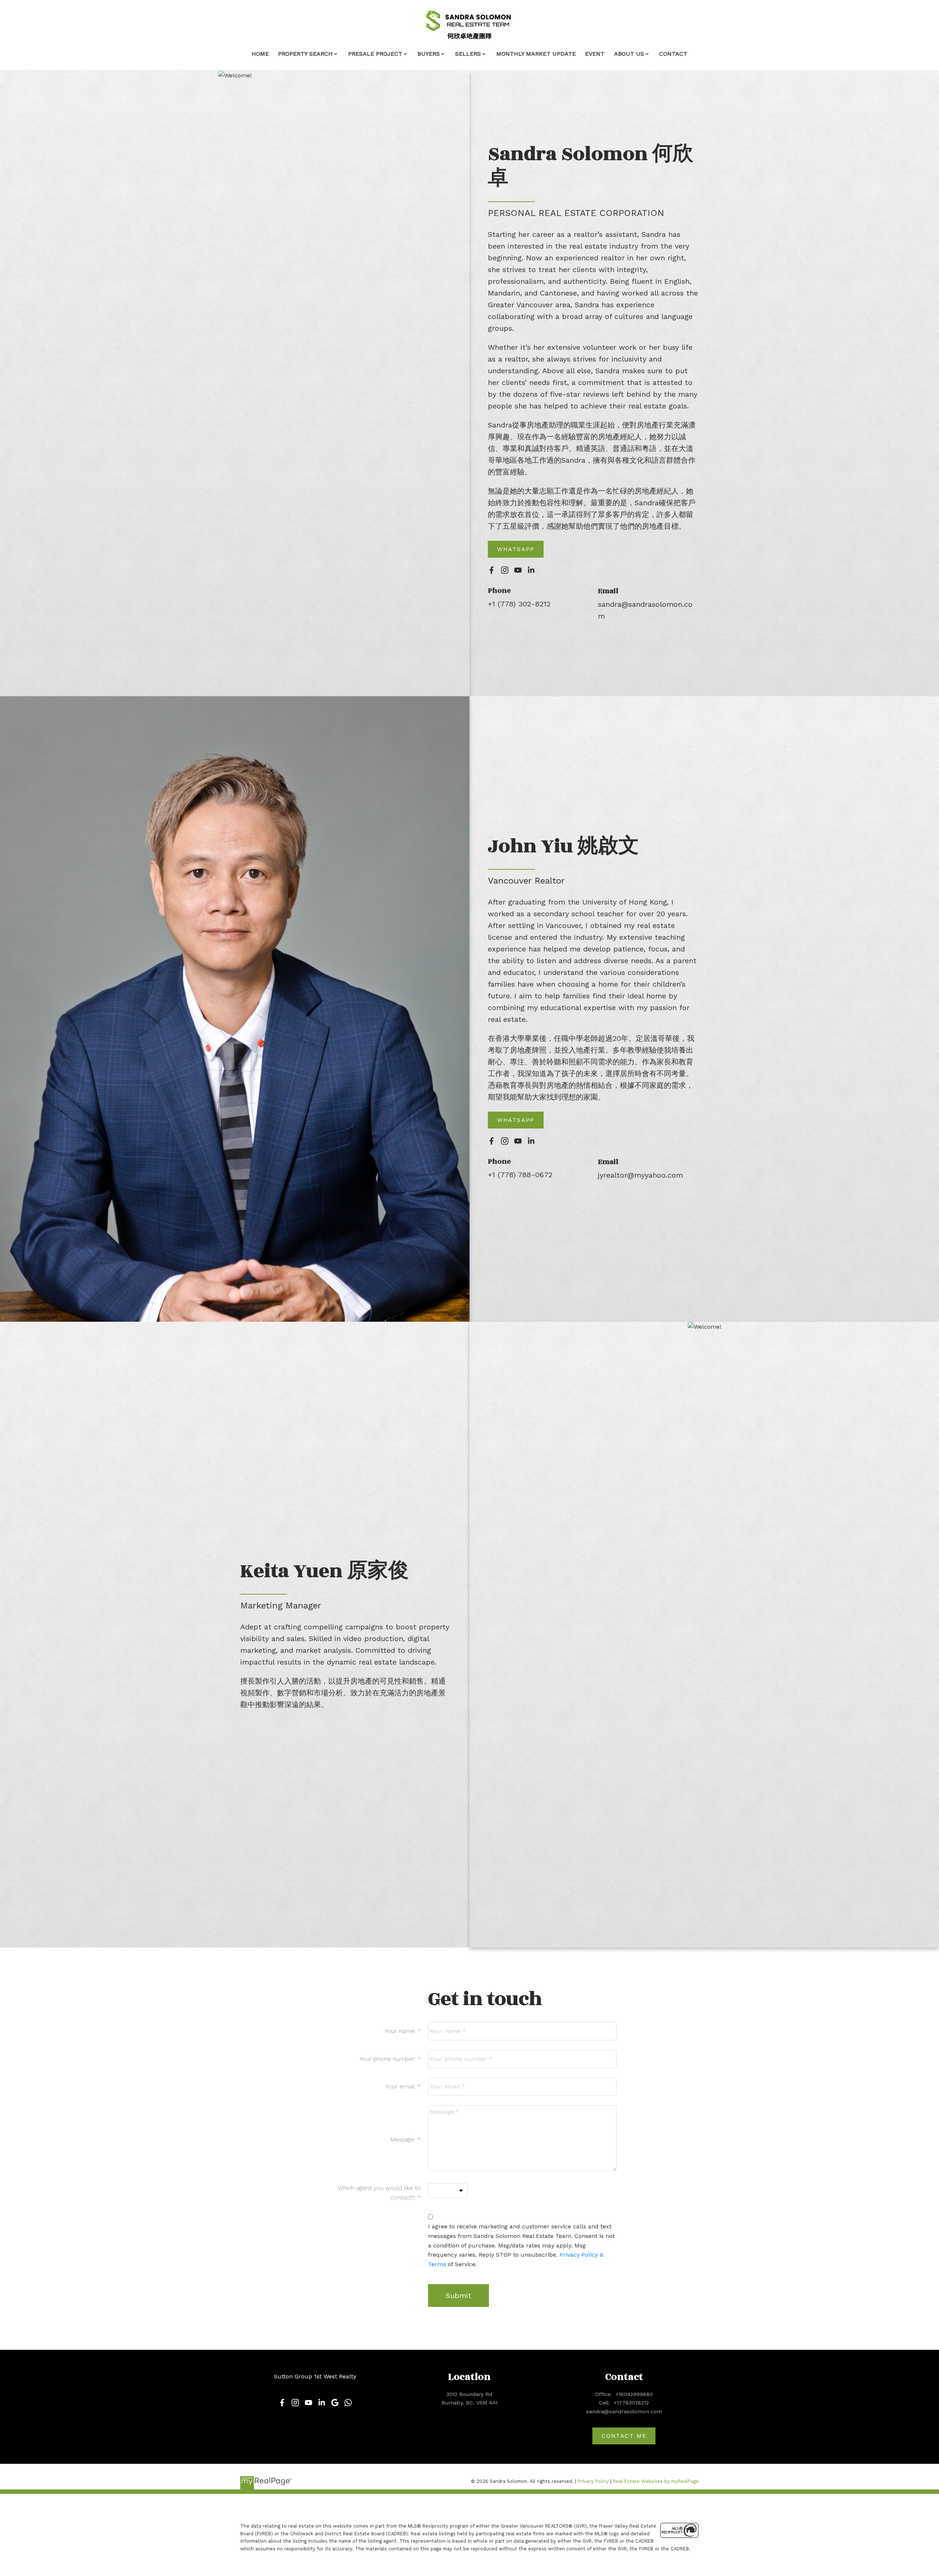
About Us (629, 54)
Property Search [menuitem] (305, 54)
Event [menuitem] (595, 54)
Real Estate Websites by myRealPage (656, 2481)
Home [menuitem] (260, 54)
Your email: (401, 2086)
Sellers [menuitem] (468, 54)
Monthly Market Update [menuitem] (536, 54)
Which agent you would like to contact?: (379, 2193)
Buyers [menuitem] (429, 54)
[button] (516, 549)
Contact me (624, 2436)
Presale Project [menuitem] (375, 54)
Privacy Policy (593, 2481)
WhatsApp (516, 549)
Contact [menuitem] (673, 54)
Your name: (401, 2031)
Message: (404, 2140)
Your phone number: (388, 2059)
